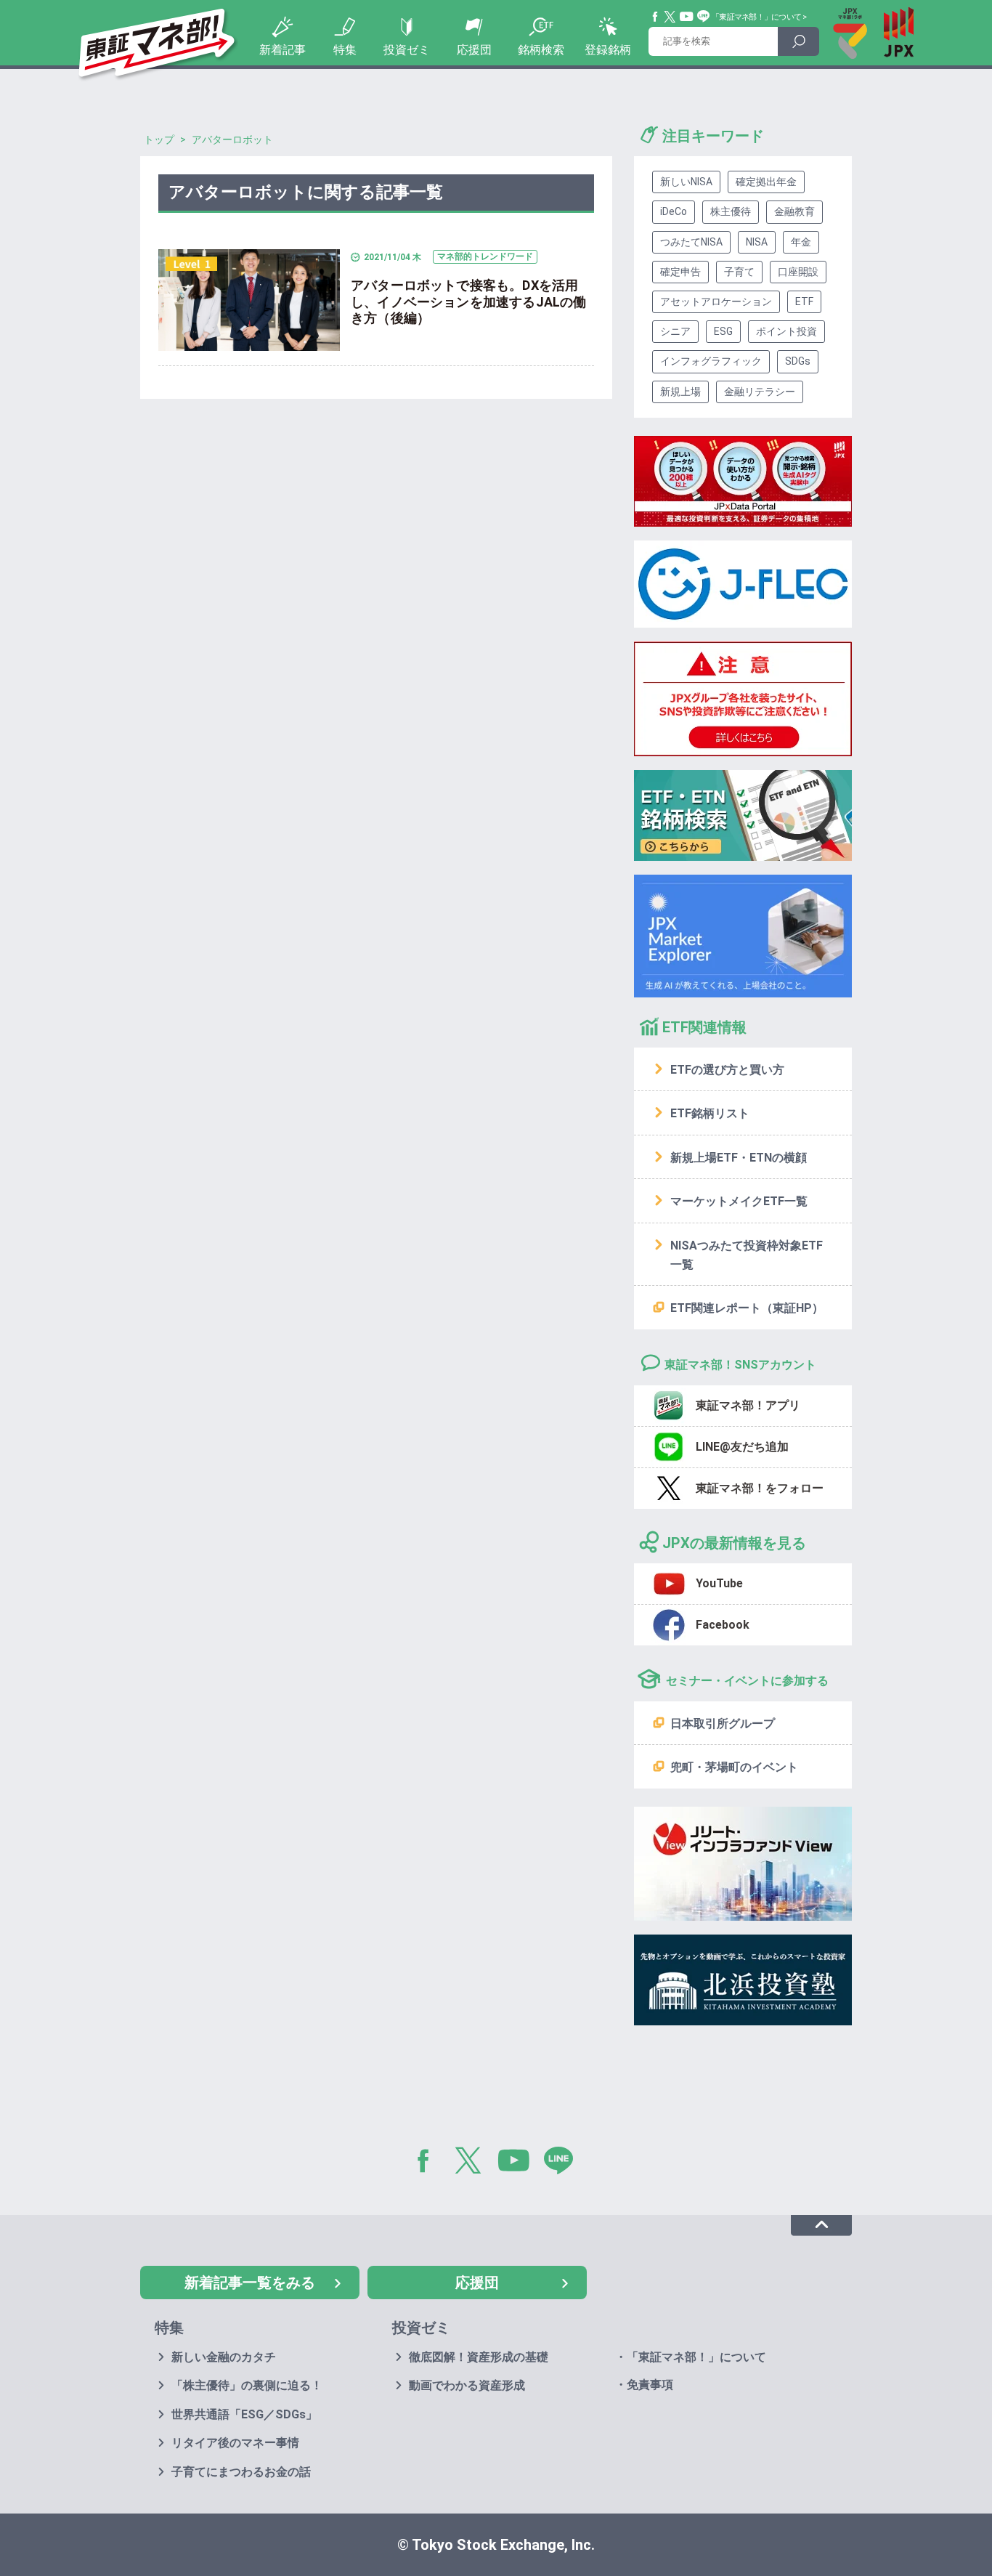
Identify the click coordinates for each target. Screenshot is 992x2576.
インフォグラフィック (711, 361)
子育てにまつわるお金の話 (241, 2472)
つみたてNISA (691, 242)
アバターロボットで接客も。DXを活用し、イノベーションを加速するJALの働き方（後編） (468, 301)
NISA (757, 242)
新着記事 (282, 50)
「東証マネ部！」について (756, 17)
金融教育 (794, 211)
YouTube (687, 17)
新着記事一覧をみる (250, 2283)
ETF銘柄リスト (710, 1113)
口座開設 (798, 272)
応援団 (474, 50)
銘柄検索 (541, 50)
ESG (723, 331)
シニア (675, 331)
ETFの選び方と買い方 (727, 1070)
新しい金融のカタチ (224, 2357)
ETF (804, 301)
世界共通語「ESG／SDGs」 (244, 2414)
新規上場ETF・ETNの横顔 (739, 1158)
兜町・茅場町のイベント (734, 1767)
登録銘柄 (608, 50)
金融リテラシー (760, 392)
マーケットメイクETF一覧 (739, 1201)
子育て (739, 272)
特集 (345, 50)
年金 (801, 242)
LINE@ (564, 2163)
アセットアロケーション (716, 301)
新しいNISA (686, 182)
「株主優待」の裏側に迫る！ (247, 2385)
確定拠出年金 (766, 182)
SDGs (798, 361)
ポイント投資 (786, 331)
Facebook (656, 17)
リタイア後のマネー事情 (235, 2443)
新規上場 (680, 392)
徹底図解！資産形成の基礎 (479, 2357)
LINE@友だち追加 (742, 1447)
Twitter (670, 17)
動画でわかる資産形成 (467, 2385)
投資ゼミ (407, 50)
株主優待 (731, 211)
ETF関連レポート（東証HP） (747, 1308)
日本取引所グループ (723, 1724)
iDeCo (674, 211)
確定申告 (680, 272)
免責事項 (650, 2385)
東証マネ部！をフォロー (760, 1488)
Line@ (704, 17)
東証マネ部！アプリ (748, 1405)
